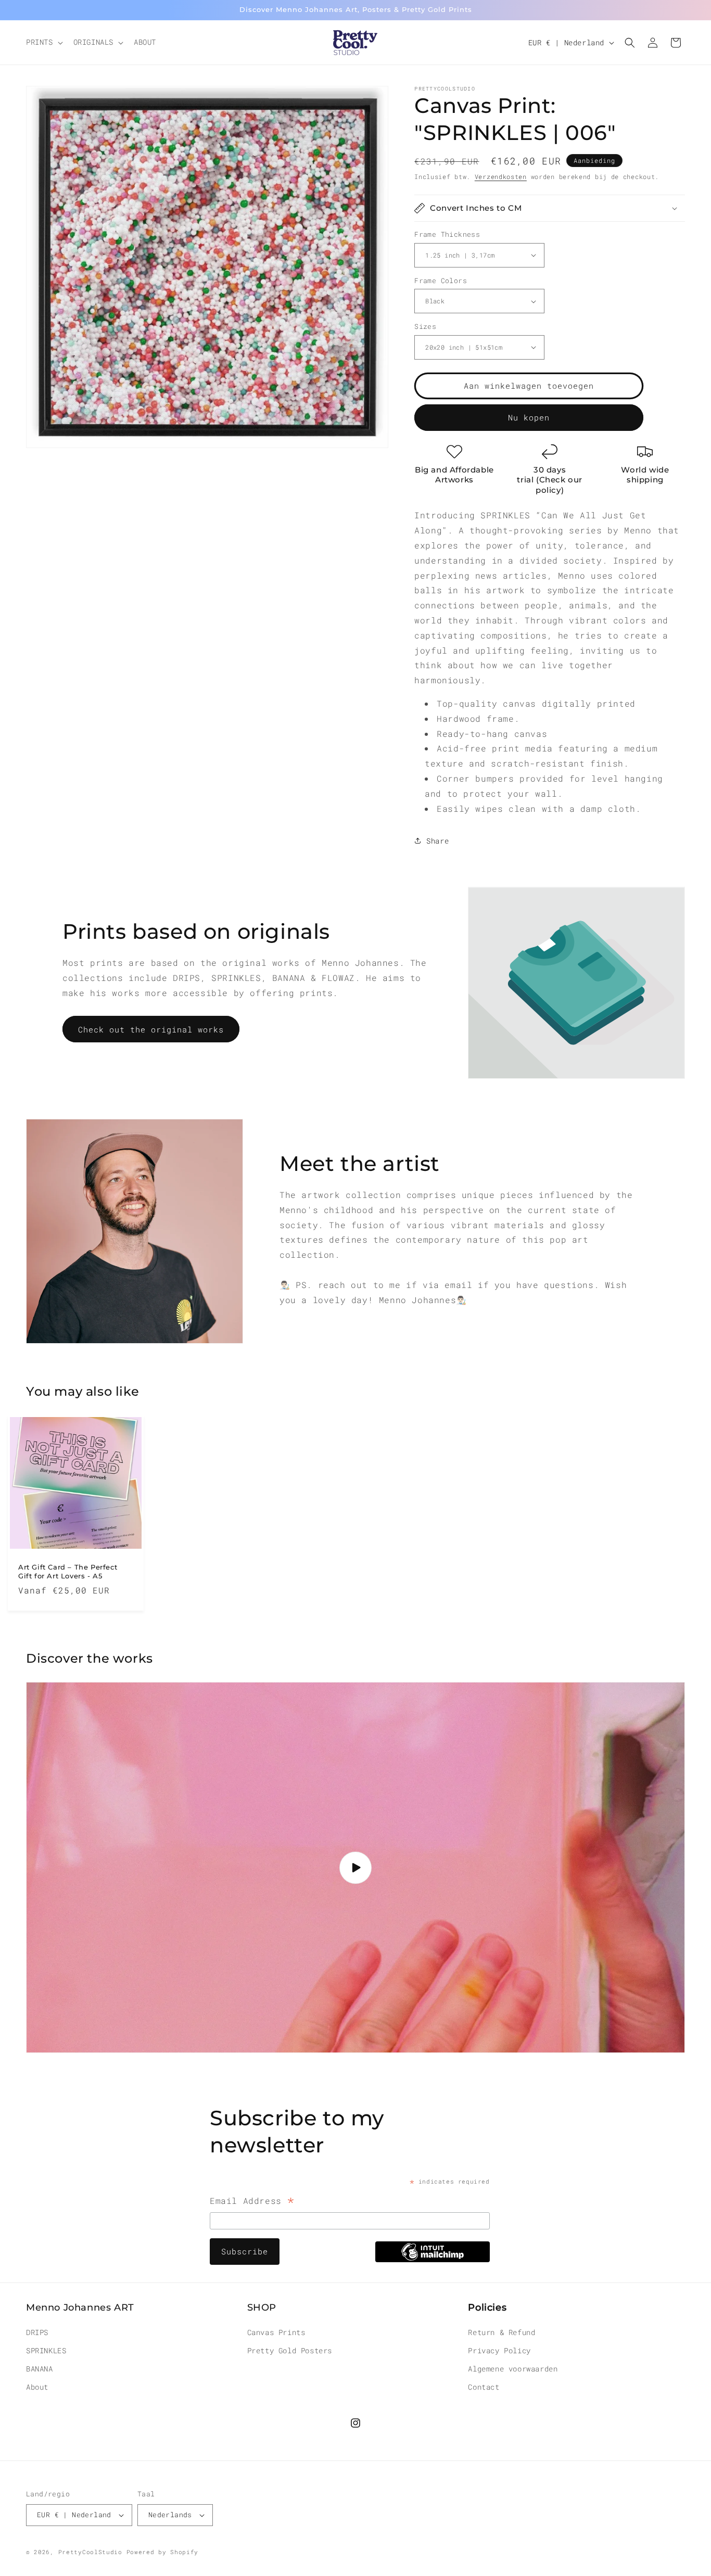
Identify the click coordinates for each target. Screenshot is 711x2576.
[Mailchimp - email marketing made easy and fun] (433, 2259)
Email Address (252, 2202)
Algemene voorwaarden (513, 2368)
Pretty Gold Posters (290, 2350)
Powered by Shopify (163, 2552)
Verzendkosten (501, 176)
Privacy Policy (499, 2350)
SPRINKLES (46, 2350)
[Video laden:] (355, 1867)
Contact (484, 2387)
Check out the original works (151, 1029)
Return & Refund (501, 2332)
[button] (43, 42)
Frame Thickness (447, 234)
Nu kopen (529, 417)
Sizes (425, 326)
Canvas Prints (276, 2332)
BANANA (40, 2368)
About (37, 2387)
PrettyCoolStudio (90, 2552)
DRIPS (37, 2332)
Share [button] (437, 841)
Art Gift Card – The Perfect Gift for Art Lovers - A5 (68, 1571)
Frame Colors (441, 280)
